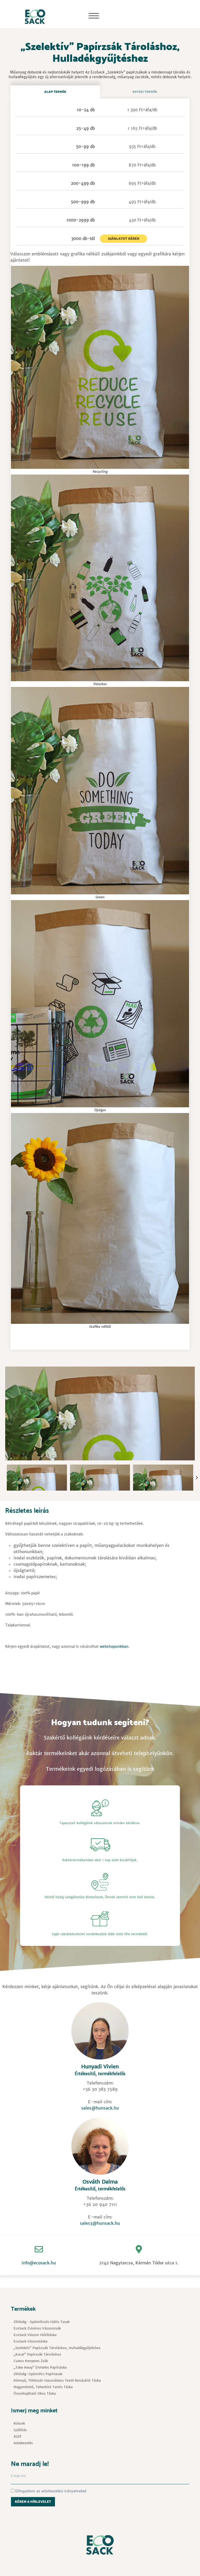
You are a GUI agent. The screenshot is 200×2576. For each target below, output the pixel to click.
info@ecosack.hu (39, 2263)
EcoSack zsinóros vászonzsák (37, 2328)
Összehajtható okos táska (35, 2393)
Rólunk (19, 2423)
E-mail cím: (19, 2476)
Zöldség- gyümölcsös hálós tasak (42, 2322)
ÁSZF (18, 2436)
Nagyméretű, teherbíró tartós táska (43, 2387)
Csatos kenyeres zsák (31, 2361)
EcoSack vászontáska (30, 2341)
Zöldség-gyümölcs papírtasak (38, 2374)
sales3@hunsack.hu (100, 2223)
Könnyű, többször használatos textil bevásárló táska (57, 2380)
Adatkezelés (23, 2443)
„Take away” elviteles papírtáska (40, 2367)
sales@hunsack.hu (100, 2108)
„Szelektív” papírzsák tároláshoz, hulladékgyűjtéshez (57, 2348)
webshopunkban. (115, 1646)
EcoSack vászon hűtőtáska (35, 2335)
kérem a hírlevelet (33, 2502)
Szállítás (20, 2430)
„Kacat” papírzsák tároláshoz (37, 2354)
